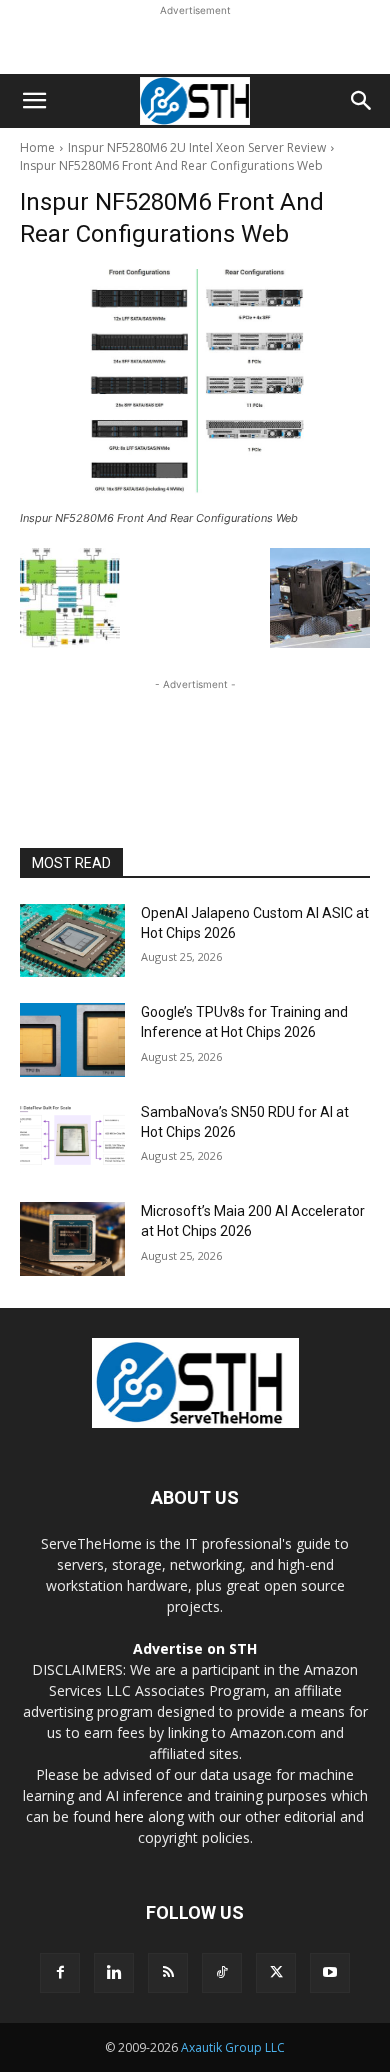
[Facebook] (60, 1973)
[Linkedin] (114, 1973)
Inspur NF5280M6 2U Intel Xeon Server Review (197, 147)
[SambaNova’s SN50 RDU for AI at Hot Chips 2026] (72, 1140)
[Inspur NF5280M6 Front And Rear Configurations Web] (195, 386)
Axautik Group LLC (233, 2047)
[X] (276, 1973)
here (129, 1816)
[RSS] (168, 1973)
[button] (34, 101)
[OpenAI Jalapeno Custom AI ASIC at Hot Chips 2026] (72, 941)
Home (37, 147)
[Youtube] (330, 1973)
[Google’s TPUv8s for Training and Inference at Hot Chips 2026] (72, 1040)
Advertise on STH (195, 1648)
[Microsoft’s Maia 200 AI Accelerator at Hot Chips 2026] (72, 1239)
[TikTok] (222, 1973)
